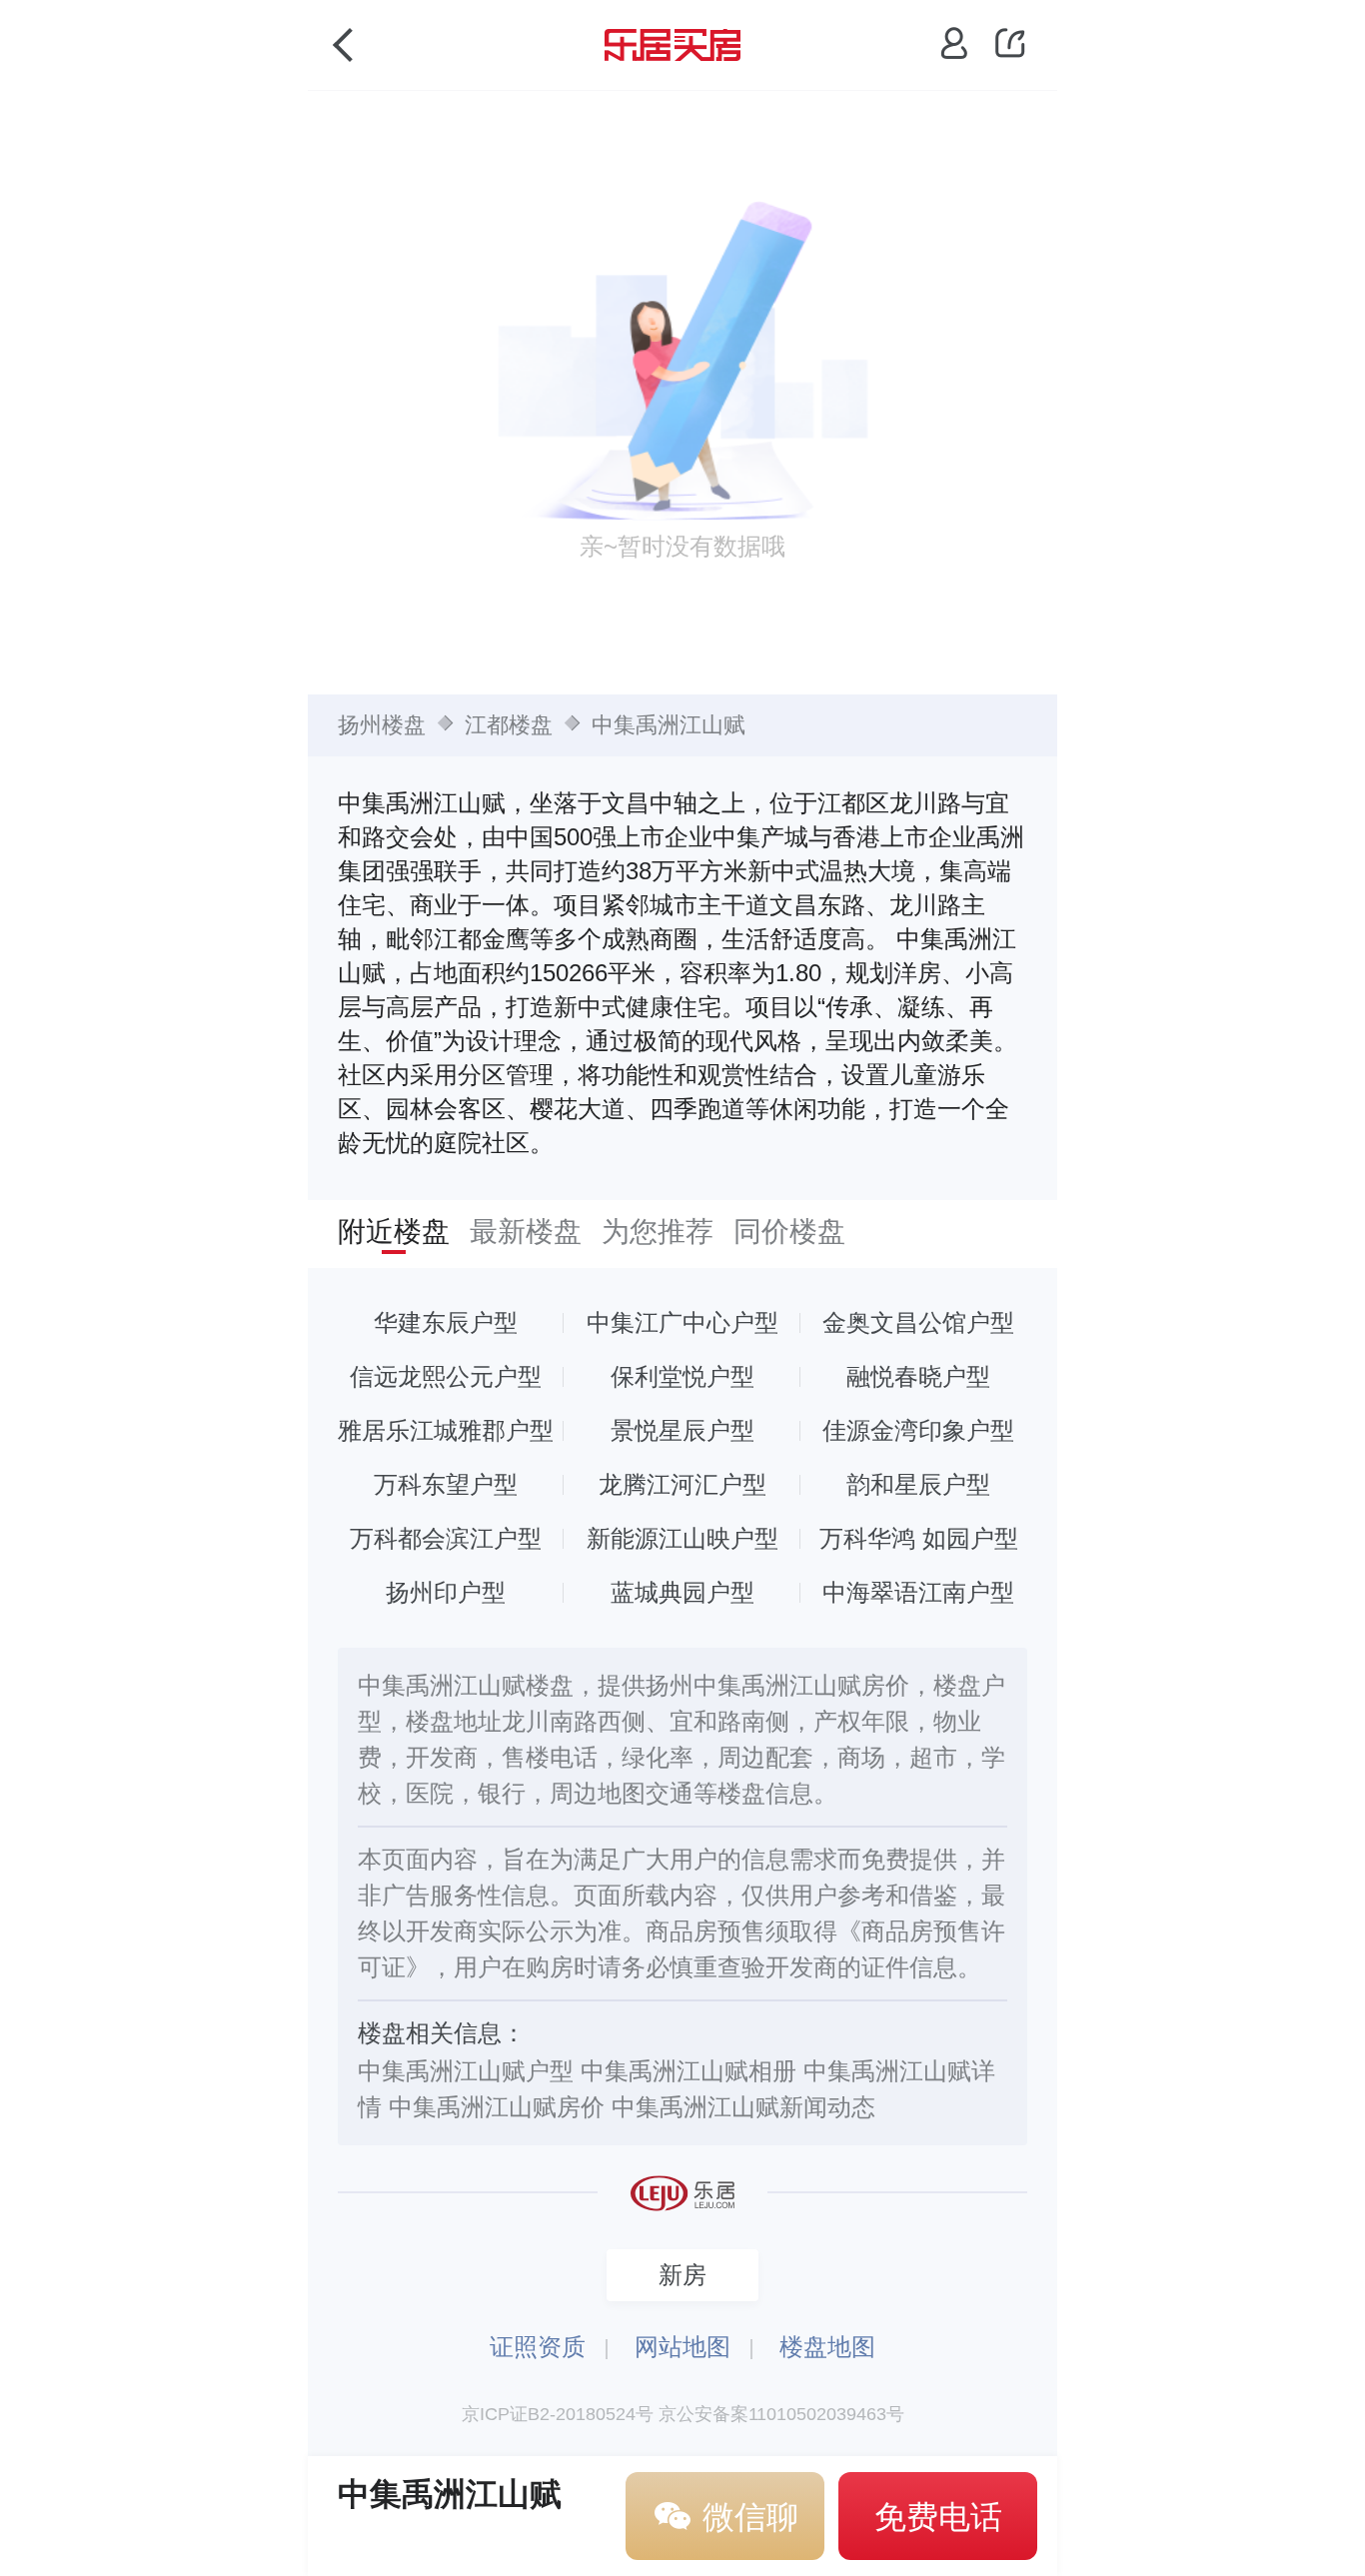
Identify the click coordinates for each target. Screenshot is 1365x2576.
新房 (682, 2275)
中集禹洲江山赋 (669, 725)
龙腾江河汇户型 (682, 1484)
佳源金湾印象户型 (918, 1430)
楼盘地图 (827, 2347)
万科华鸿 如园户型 (919, 1538)
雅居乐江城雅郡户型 (446, 1430)
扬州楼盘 (382, 725)
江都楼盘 (509, 725)
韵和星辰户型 (918, 1484)
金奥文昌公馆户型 (918, 1322)
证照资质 (538, 2347)
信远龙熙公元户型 (446, 1376)
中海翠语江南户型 (918, 1592)
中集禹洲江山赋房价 (497, 2107)
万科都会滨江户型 (446, 1538)
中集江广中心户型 (682, 1322)
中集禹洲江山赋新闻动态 (743, 2107)
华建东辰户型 (446, 1322)
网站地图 (682, 2347)
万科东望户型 (446, 1484)
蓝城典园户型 (682, 1592)
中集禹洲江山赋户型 (466, 2071)
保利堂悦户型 (682, 1376)
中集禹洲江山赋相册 (688, 2071)
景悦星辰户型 (682, 1430)
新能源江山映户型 (682, 1538)
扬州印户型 (446, 1592)
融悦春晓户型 (918, 1376)
